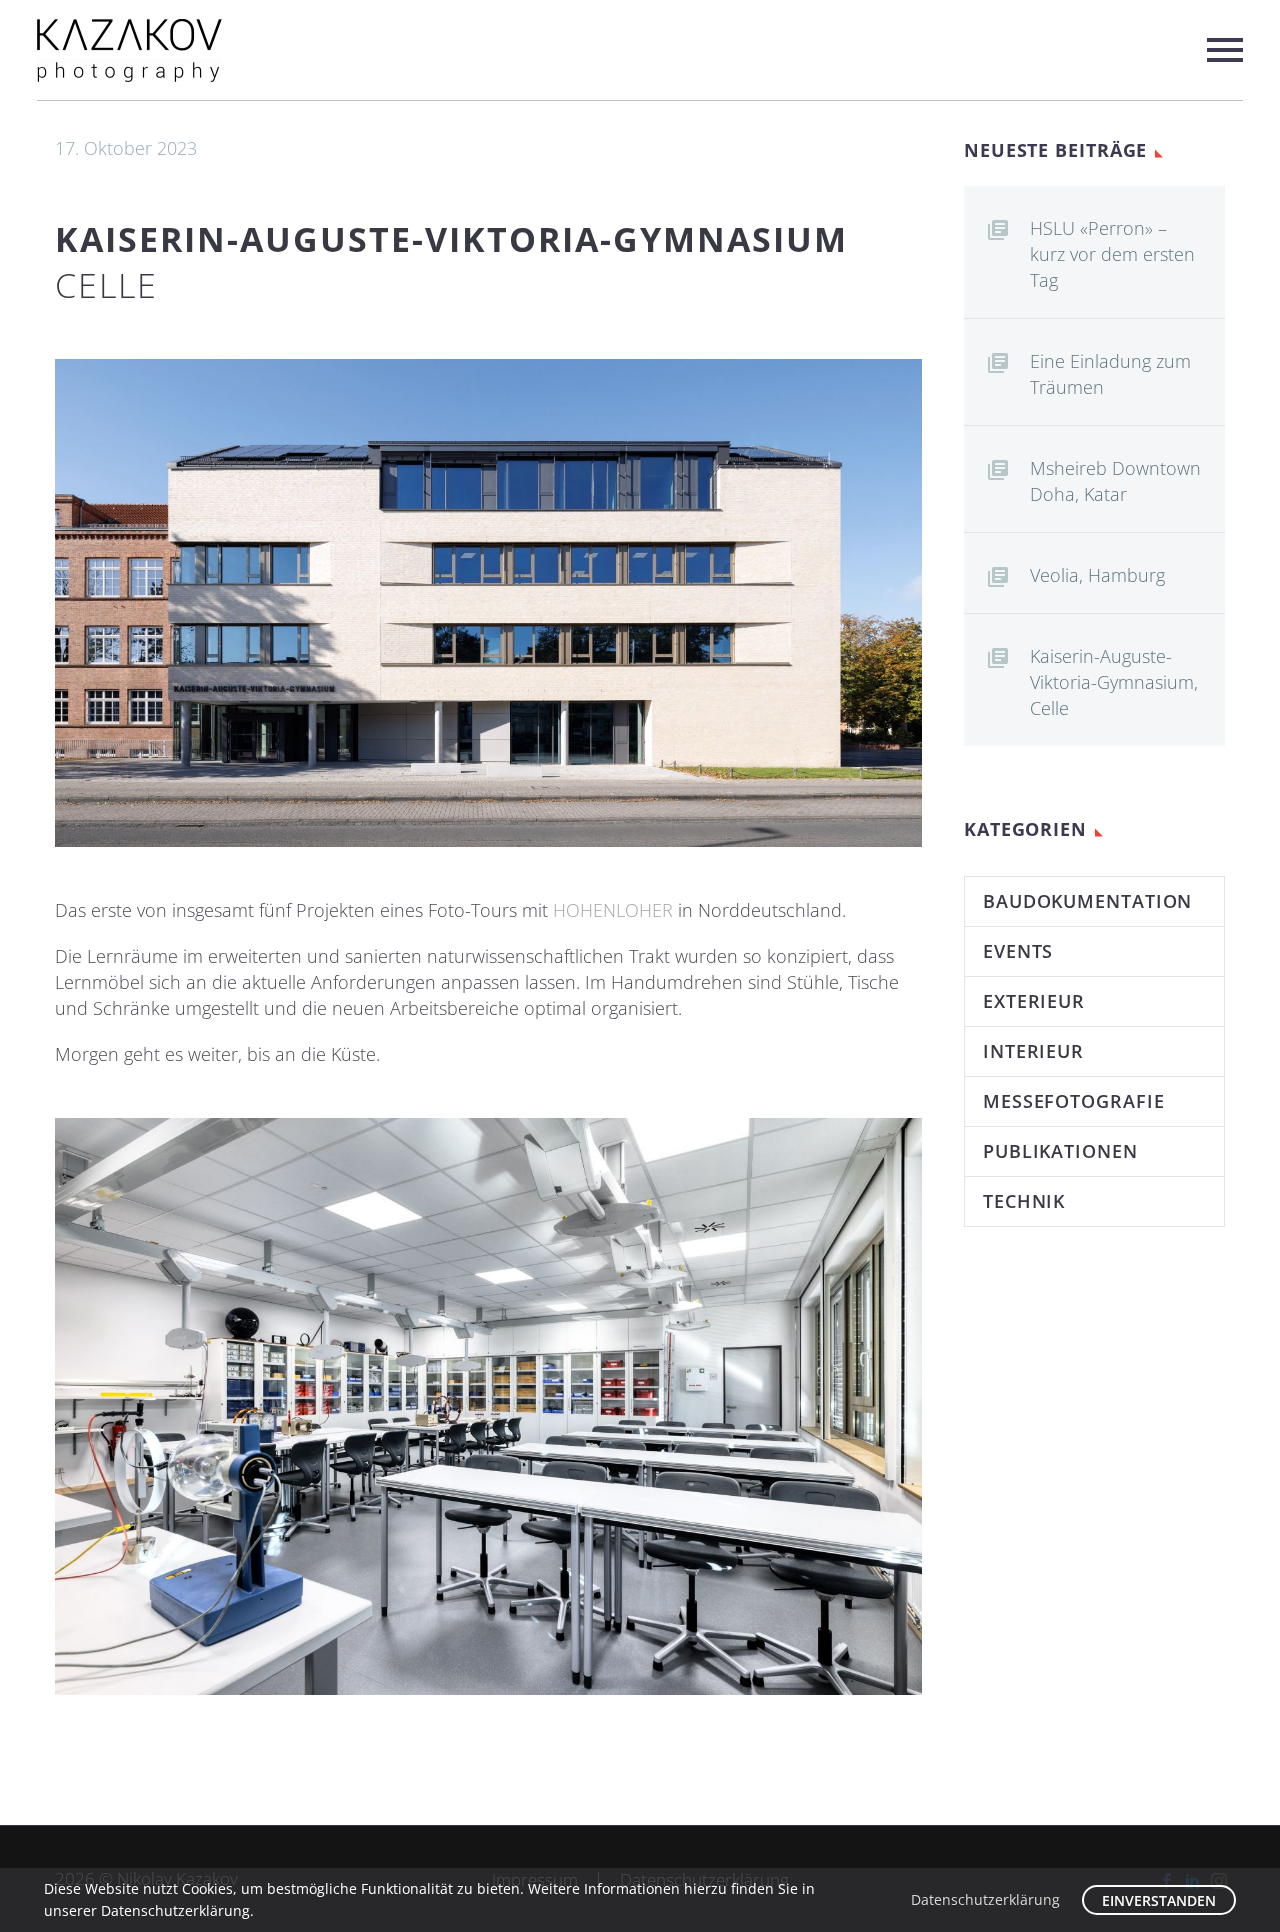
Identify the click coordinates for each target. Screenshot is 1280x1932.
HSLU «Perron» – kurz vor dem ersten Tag (1112, 254)
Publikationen (1060, 1151)
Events (1018, 951)
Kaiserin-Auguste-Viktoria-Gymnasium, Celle (1114, 682)
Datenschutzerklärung (985, 1899)
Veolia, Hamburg (1097, 575)
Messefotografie (1074, 1101)
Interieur (1033, 1051)
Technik (1024, 1201)
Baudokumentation (1087, 901)
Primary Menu (1225, 50)
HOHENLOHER (613, 910)
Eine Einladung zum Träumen (1110, 374)
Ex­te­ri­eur (1034, 1001)
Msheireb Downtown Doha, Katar (1115, 481)
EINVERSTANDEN (1159, 1900)
